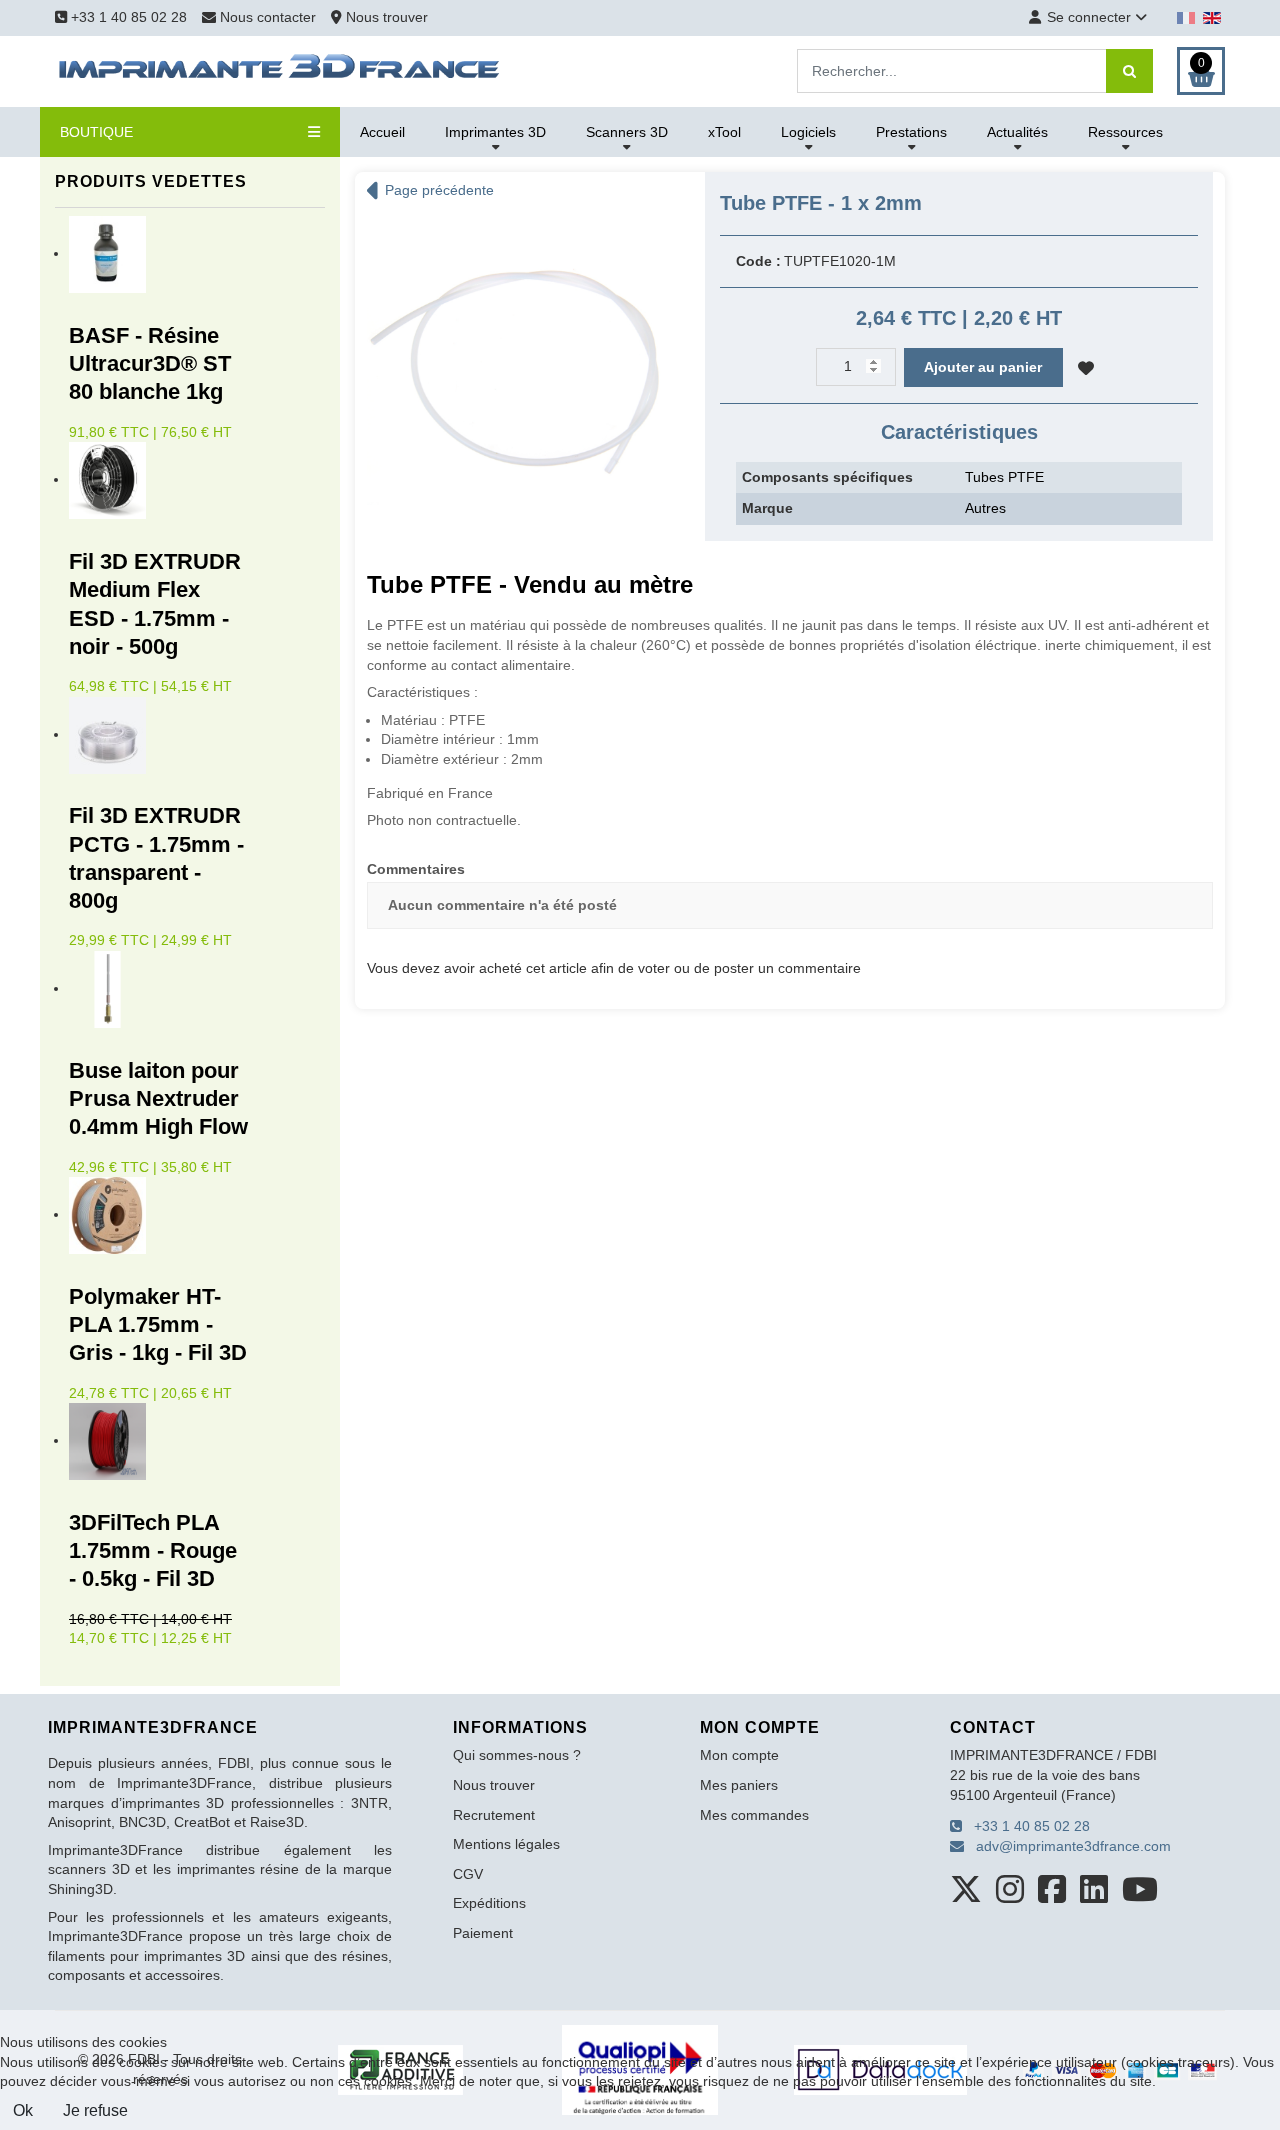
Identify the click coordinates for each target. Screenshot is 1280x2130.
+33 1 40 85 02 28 (127, 17)
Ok (23, 2110)
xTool (724, 132)
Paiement (483, 1933)
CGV (468, 1874)
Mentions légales (506, 1844)
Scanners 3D (627, 132)
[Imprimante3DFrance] (280, 70)
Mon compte (739, 1755)
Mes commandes (754, 1815)
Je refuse (95, 2110)
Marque (767, 508)
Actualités (1017, 132)
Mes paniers (739, 1785)
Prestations (911, 132)
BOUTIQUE (96, 132)
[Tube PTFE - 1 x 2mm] (515, 366)
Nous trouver (385, 17)
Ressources (1125, 132)
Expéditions (489, 1903)
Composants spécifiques (827, 477)
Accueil (382, 132)
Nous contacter (268, 17)
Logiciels (808, 132)
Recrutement (494, 1815)
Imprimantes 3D (495, 132)
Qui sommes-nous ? (517, 1755)
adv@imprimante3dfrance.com (1067, 1846)
